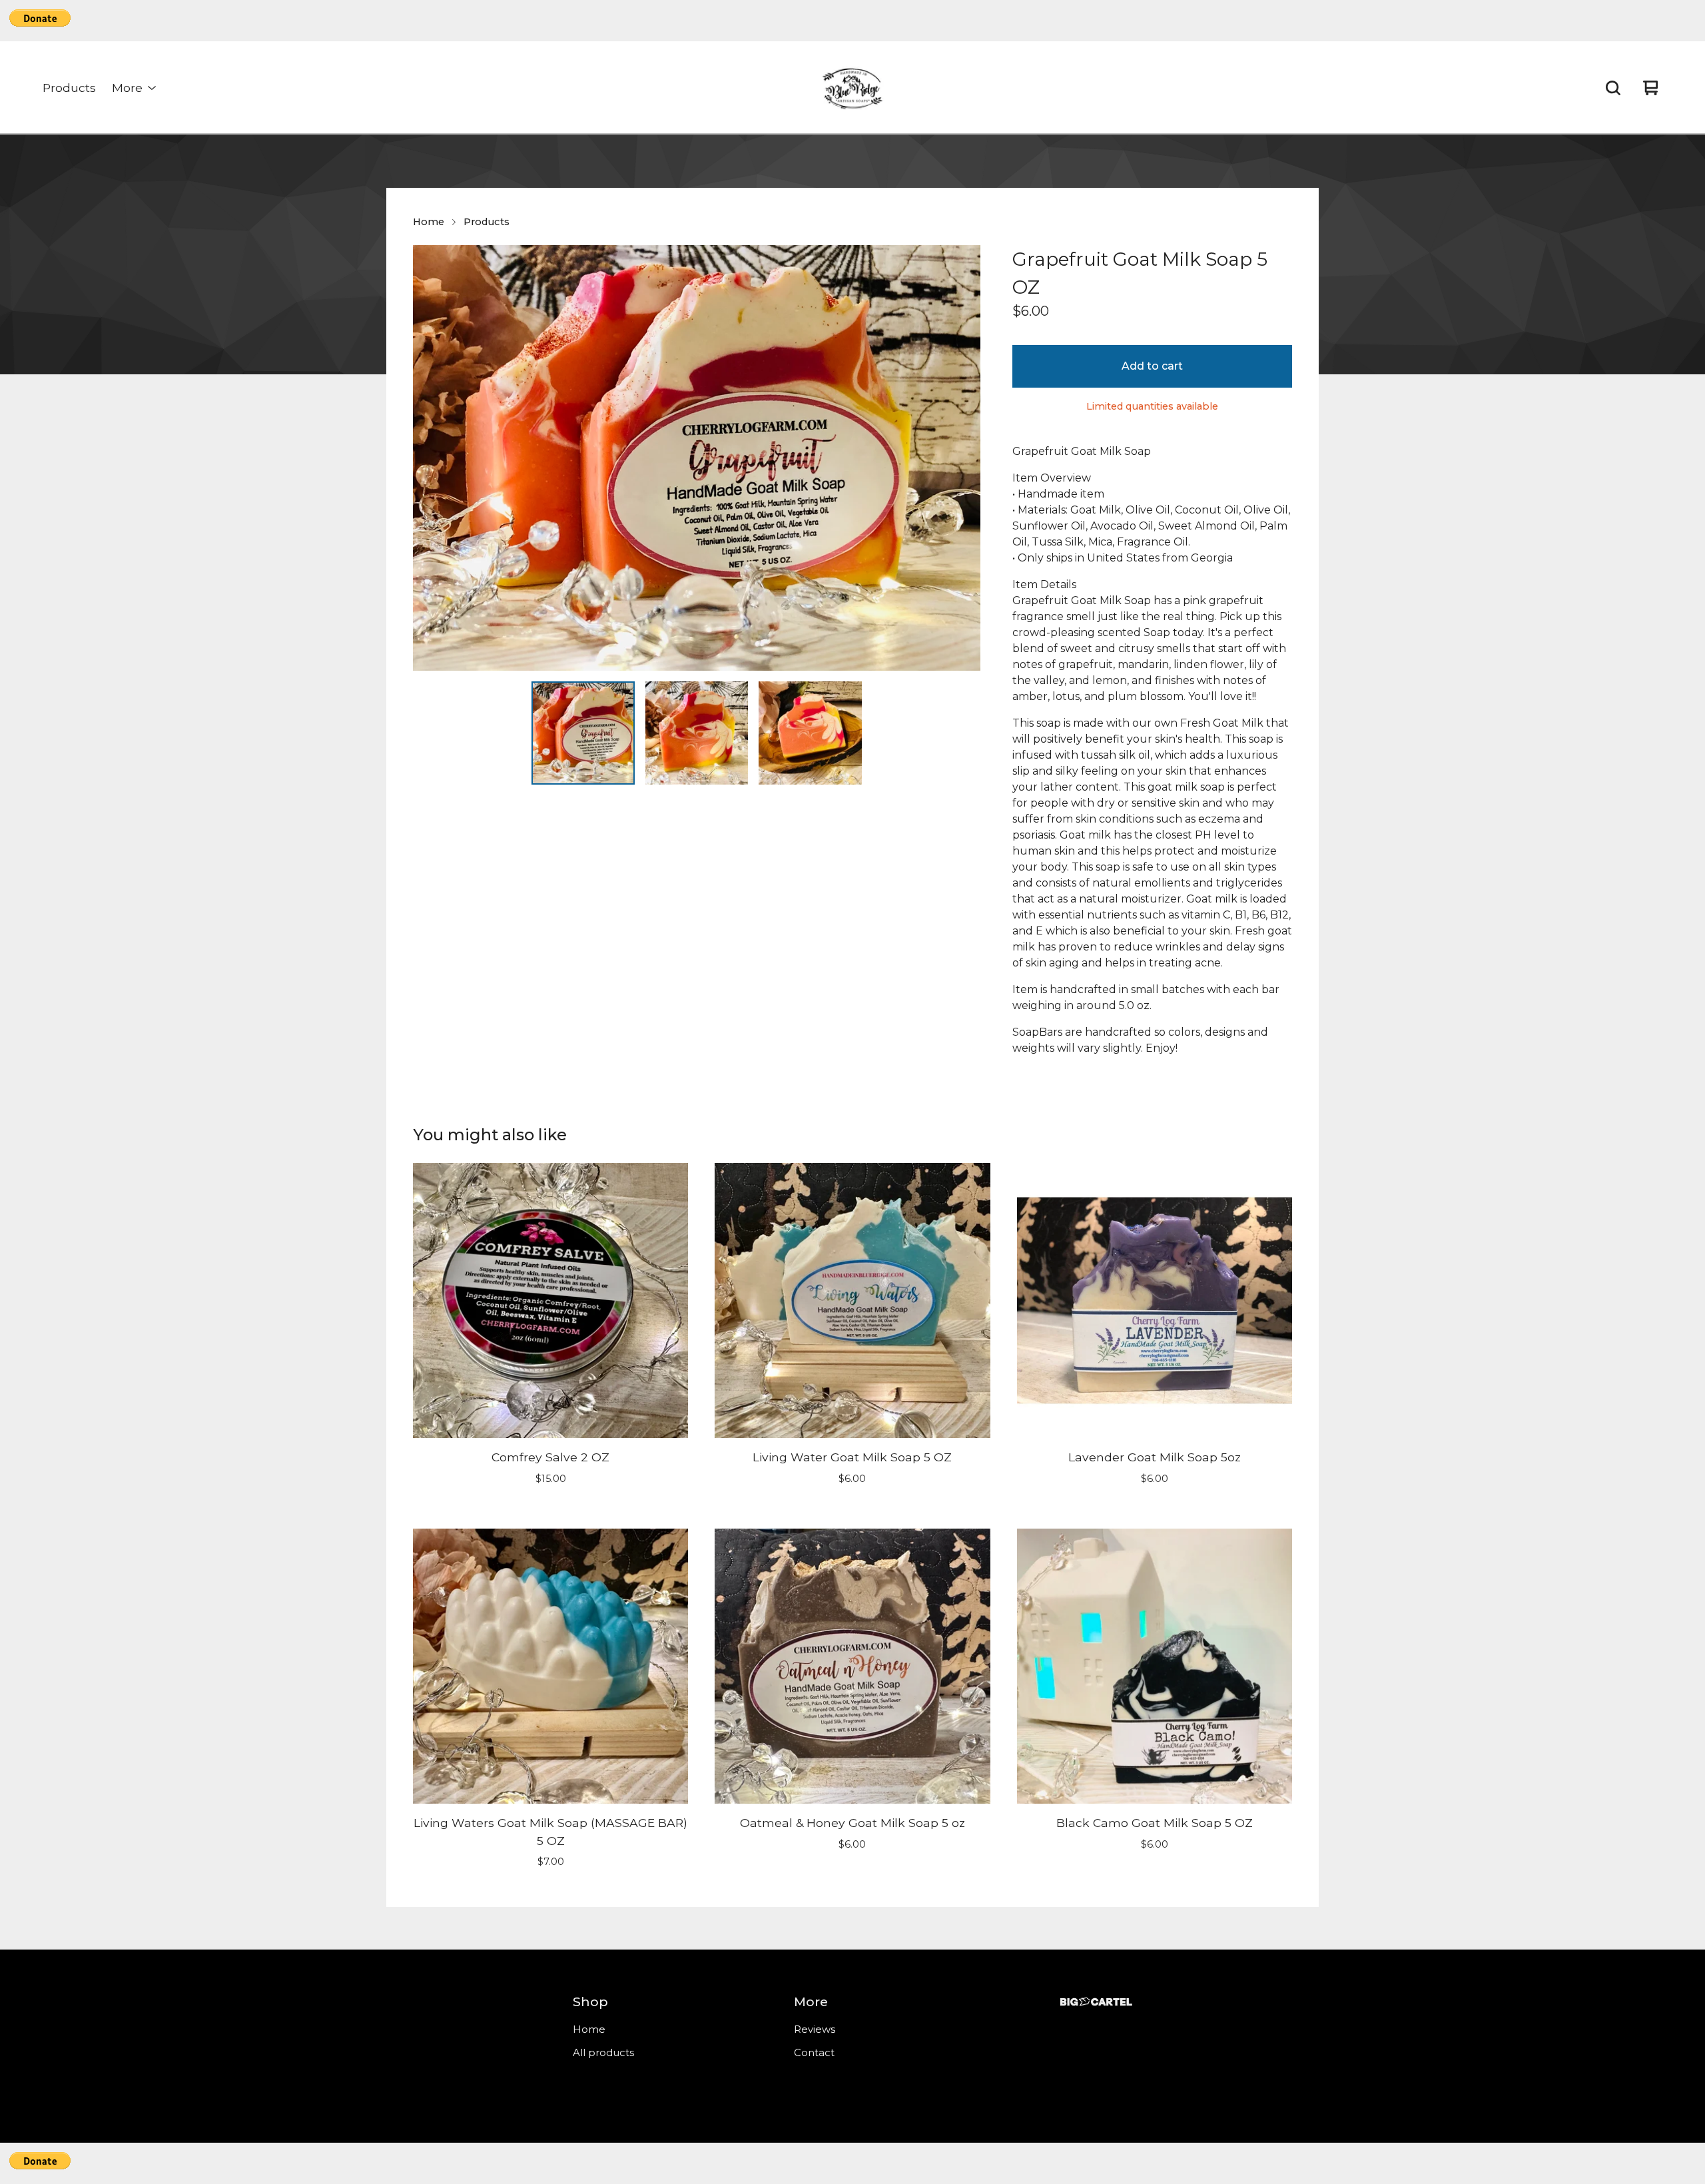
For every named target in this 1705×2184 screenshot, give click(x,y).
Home (429, 222)
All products (603, 2052)
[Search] (1613, 88)
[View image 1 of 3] (583, 733)
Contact (814, 2052)
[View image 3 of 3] (810, 733)
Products (69, 88)
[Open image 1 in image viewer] (697, 458)
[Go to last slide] (432, 458)
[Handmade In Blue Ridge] (852, 88)
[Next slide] (962, 458)
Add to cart (1152, 366)
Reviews (815, 2029)
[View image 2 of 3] (697, 733)
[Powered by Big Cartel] (1096, 2002)
